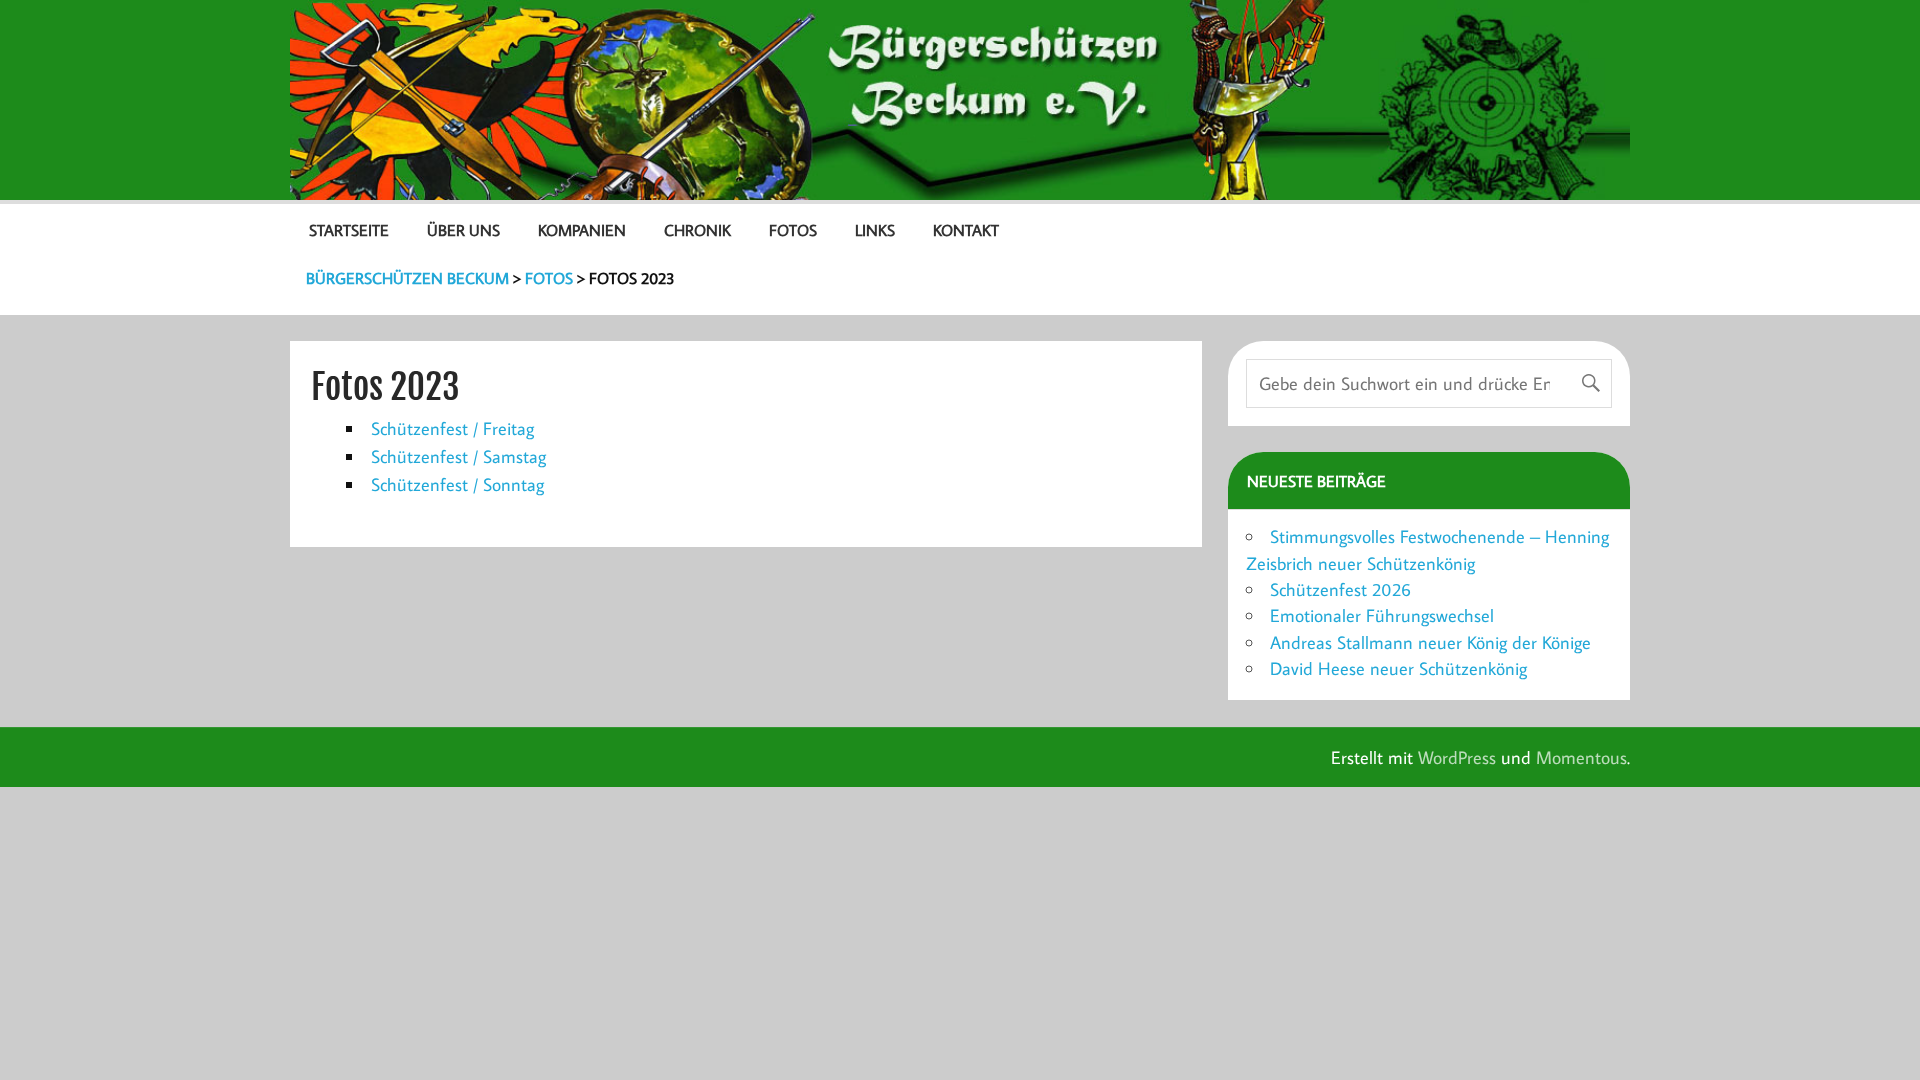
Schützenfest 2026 (1340, 589)
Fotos (793, 230)
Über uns (463, 230)
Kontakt (966, 230)
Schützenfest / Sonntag (457, 484)
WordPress (1457, 757)
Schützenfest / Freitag (452, 428)
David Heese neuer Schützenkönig (1398, 668)
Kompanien (582, 230)
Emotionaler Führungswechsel (1382, 615)
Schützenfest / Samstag (458, 456)
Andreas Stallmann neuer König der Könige (1430, 642)
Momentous (1581, 757)
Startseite (349, 230)
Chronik (697, 230)
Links (875, 230)
